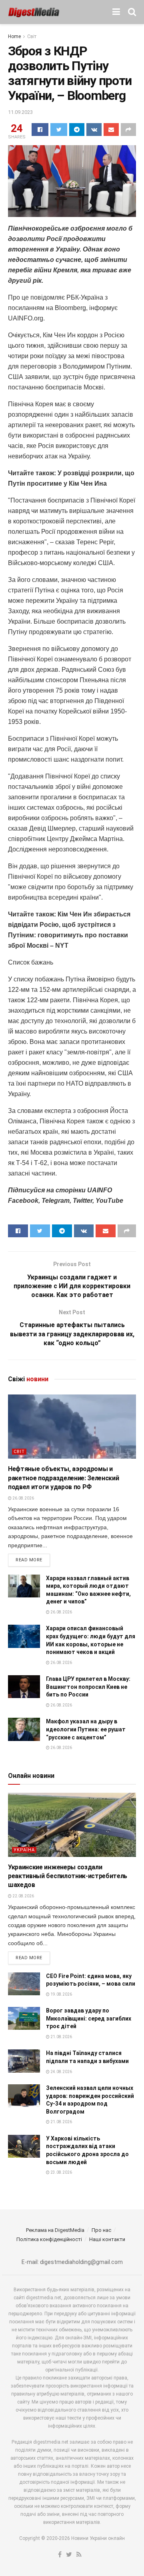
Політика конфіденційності (49, 2239)
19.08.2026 (61, 1994)
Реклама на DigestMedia (55, 2230)
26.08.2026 (23, 1498)
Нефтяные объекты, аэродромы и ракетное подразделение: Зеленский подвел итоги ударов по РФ (63, 1478)
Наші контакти (107, 2239)
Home (14, 36)
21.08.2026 (61, 2037)
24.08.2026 (61, 2072)
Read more (29, 1560)
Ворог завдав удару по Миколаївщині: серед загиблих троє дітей (89, 2018)
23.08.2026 (61, 2172)
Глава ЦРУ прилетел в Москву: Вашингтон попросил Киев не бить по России (88, 1687)
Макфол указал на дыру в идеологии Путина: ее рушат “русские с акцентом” (86, 1729)
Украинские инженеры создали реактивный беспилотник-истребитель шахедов (68, 1876)
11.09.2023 (20, 112)
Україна (24, 1850)
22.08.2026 (23, 1896)
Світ (32, 36)
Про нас (101, 2230)
